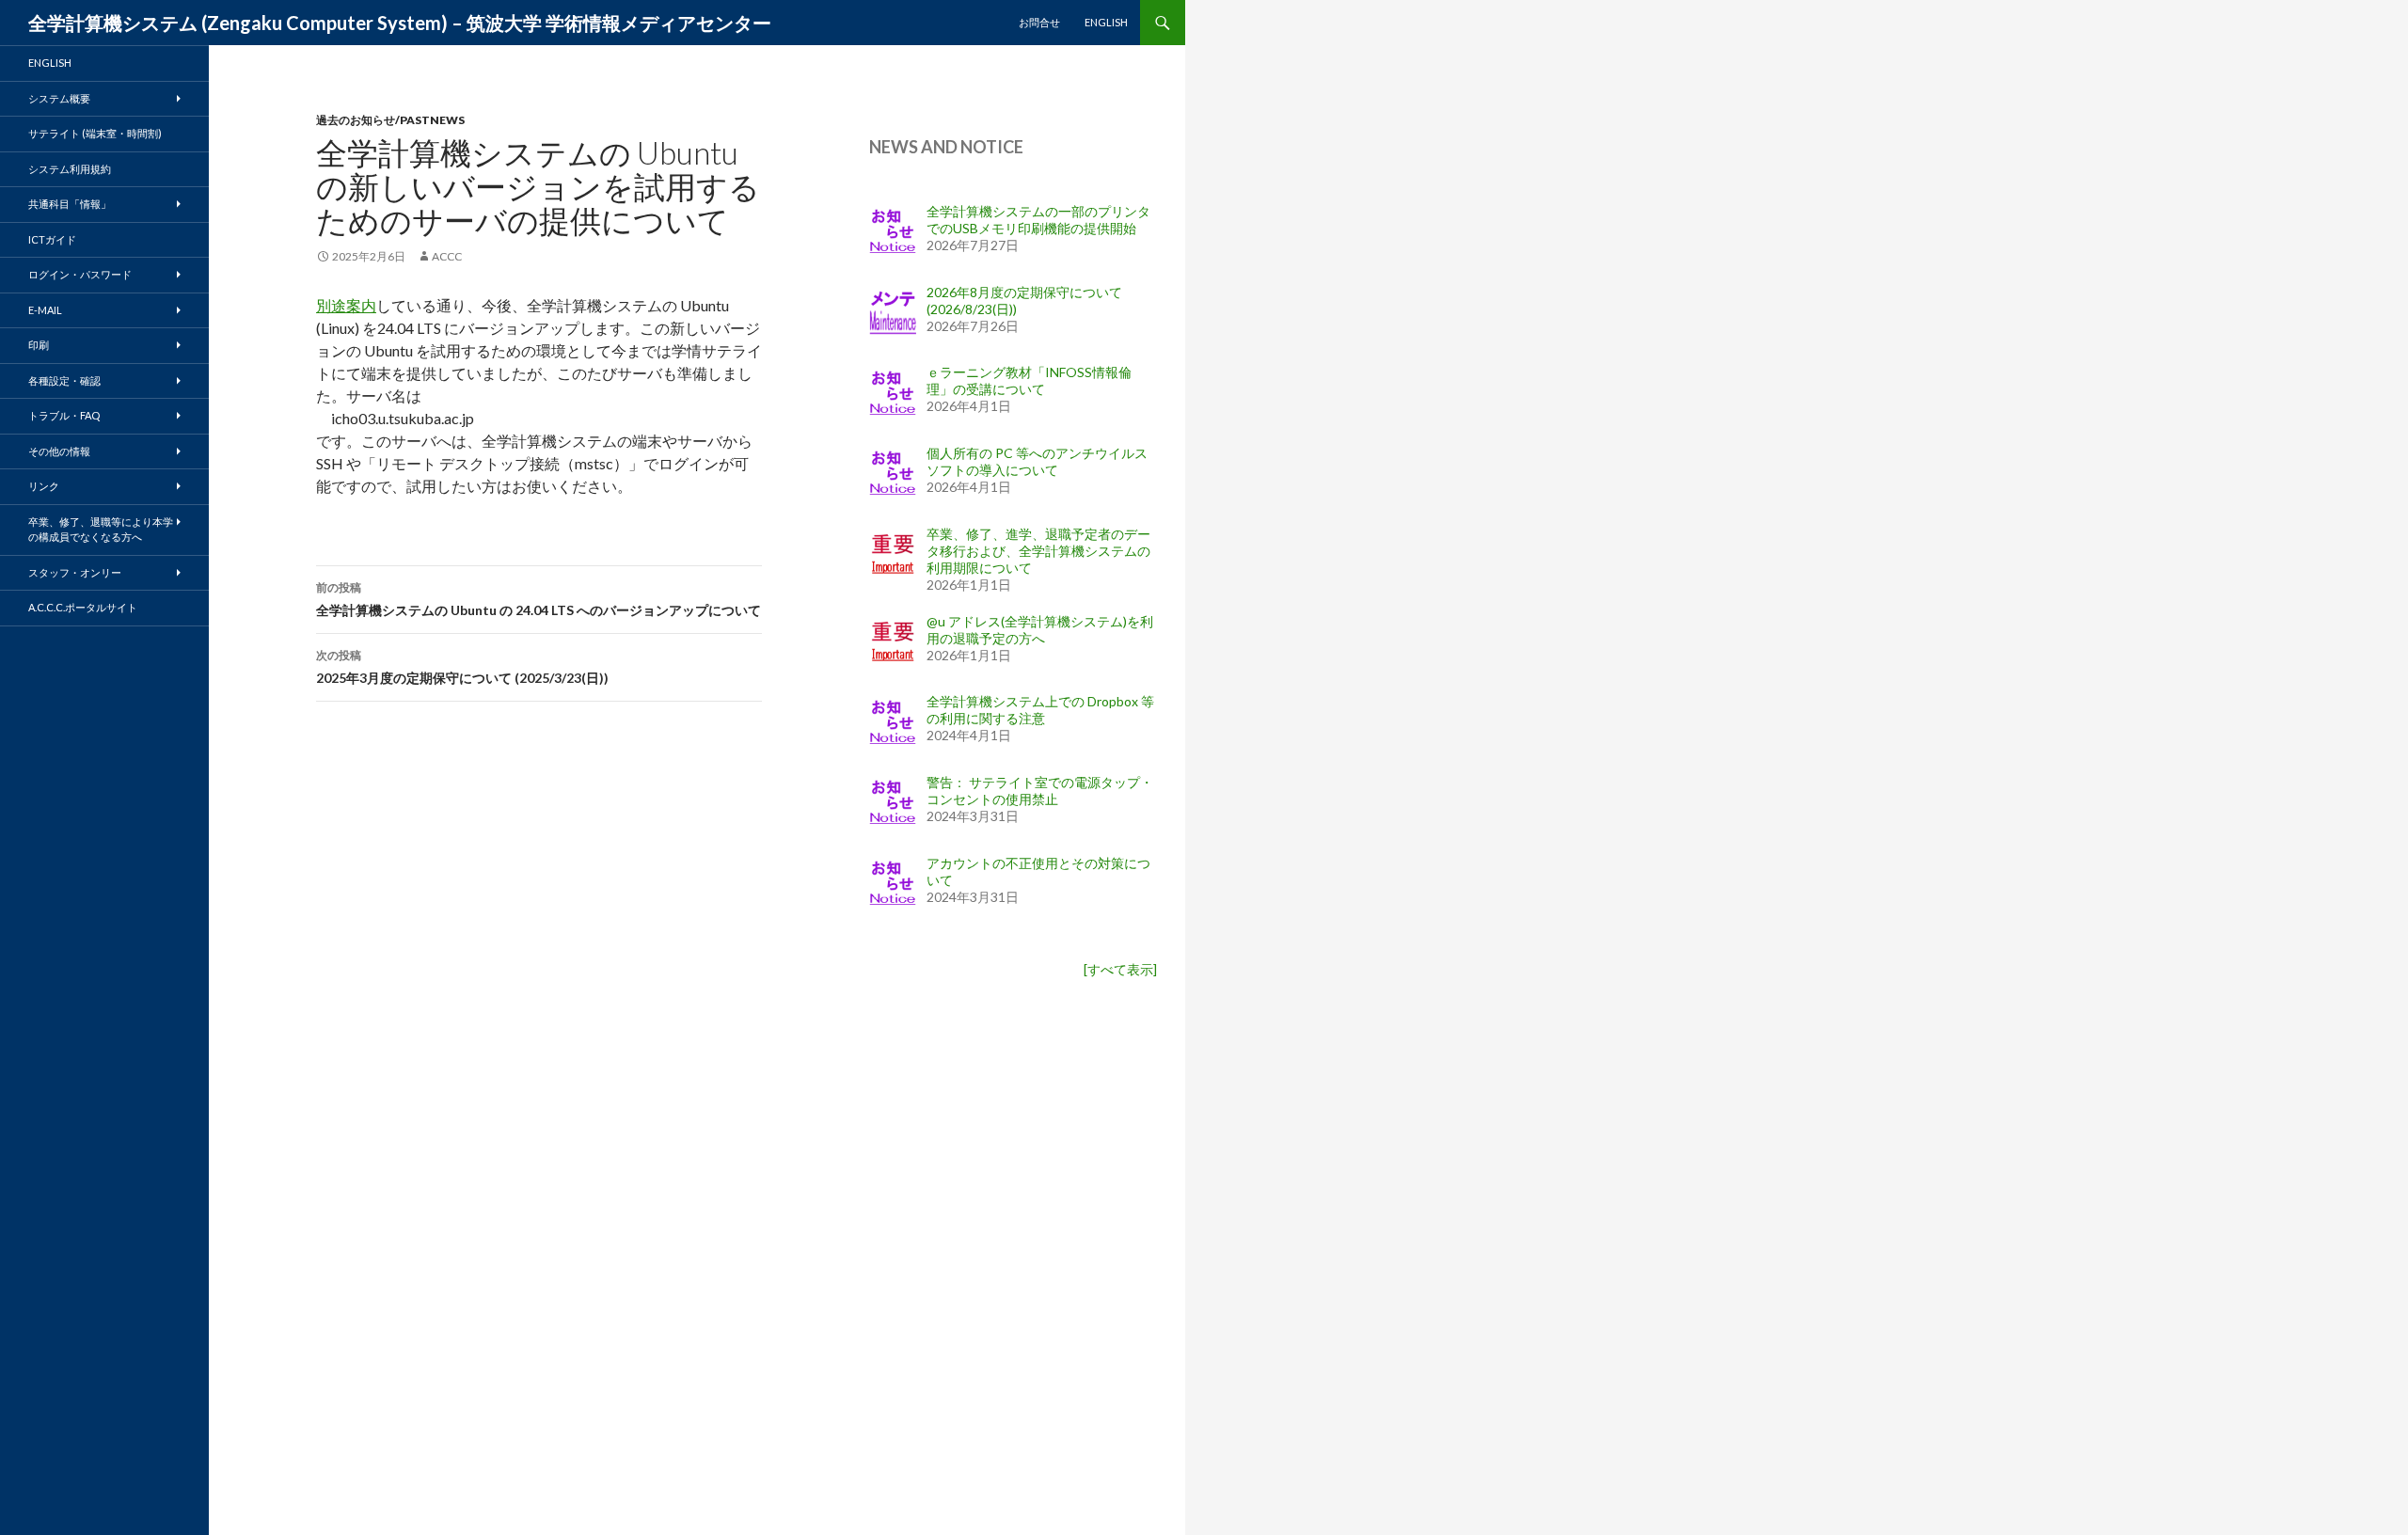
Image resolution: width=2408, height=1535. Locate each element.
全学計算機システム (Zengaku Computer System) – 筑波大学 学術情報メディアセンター (400, 23)
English (1106, 22)
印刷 (39, 345)
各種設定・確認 (64, 380)
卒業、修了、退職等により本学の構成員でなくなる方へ (101, 530)
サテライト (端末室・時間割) (95, 133)
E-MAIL (45, 310)
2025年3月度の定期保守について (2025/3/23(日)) (462, 667)
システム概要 (59, 98)
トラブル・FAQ (64, 415)
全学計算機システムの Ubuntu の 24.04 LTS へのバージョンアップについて (539, 599)
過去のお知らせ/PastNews (390, 120)
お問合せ (1039, 22)
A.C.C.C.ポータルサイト (83, 607)
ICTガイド (52, 239)
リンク (44, 486)
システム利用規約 (70, 169)
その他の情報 (59, 451)
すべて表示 (1120, 969)
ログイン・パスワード (80, 274)
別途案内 (346, 305)
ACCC (447, 256)
